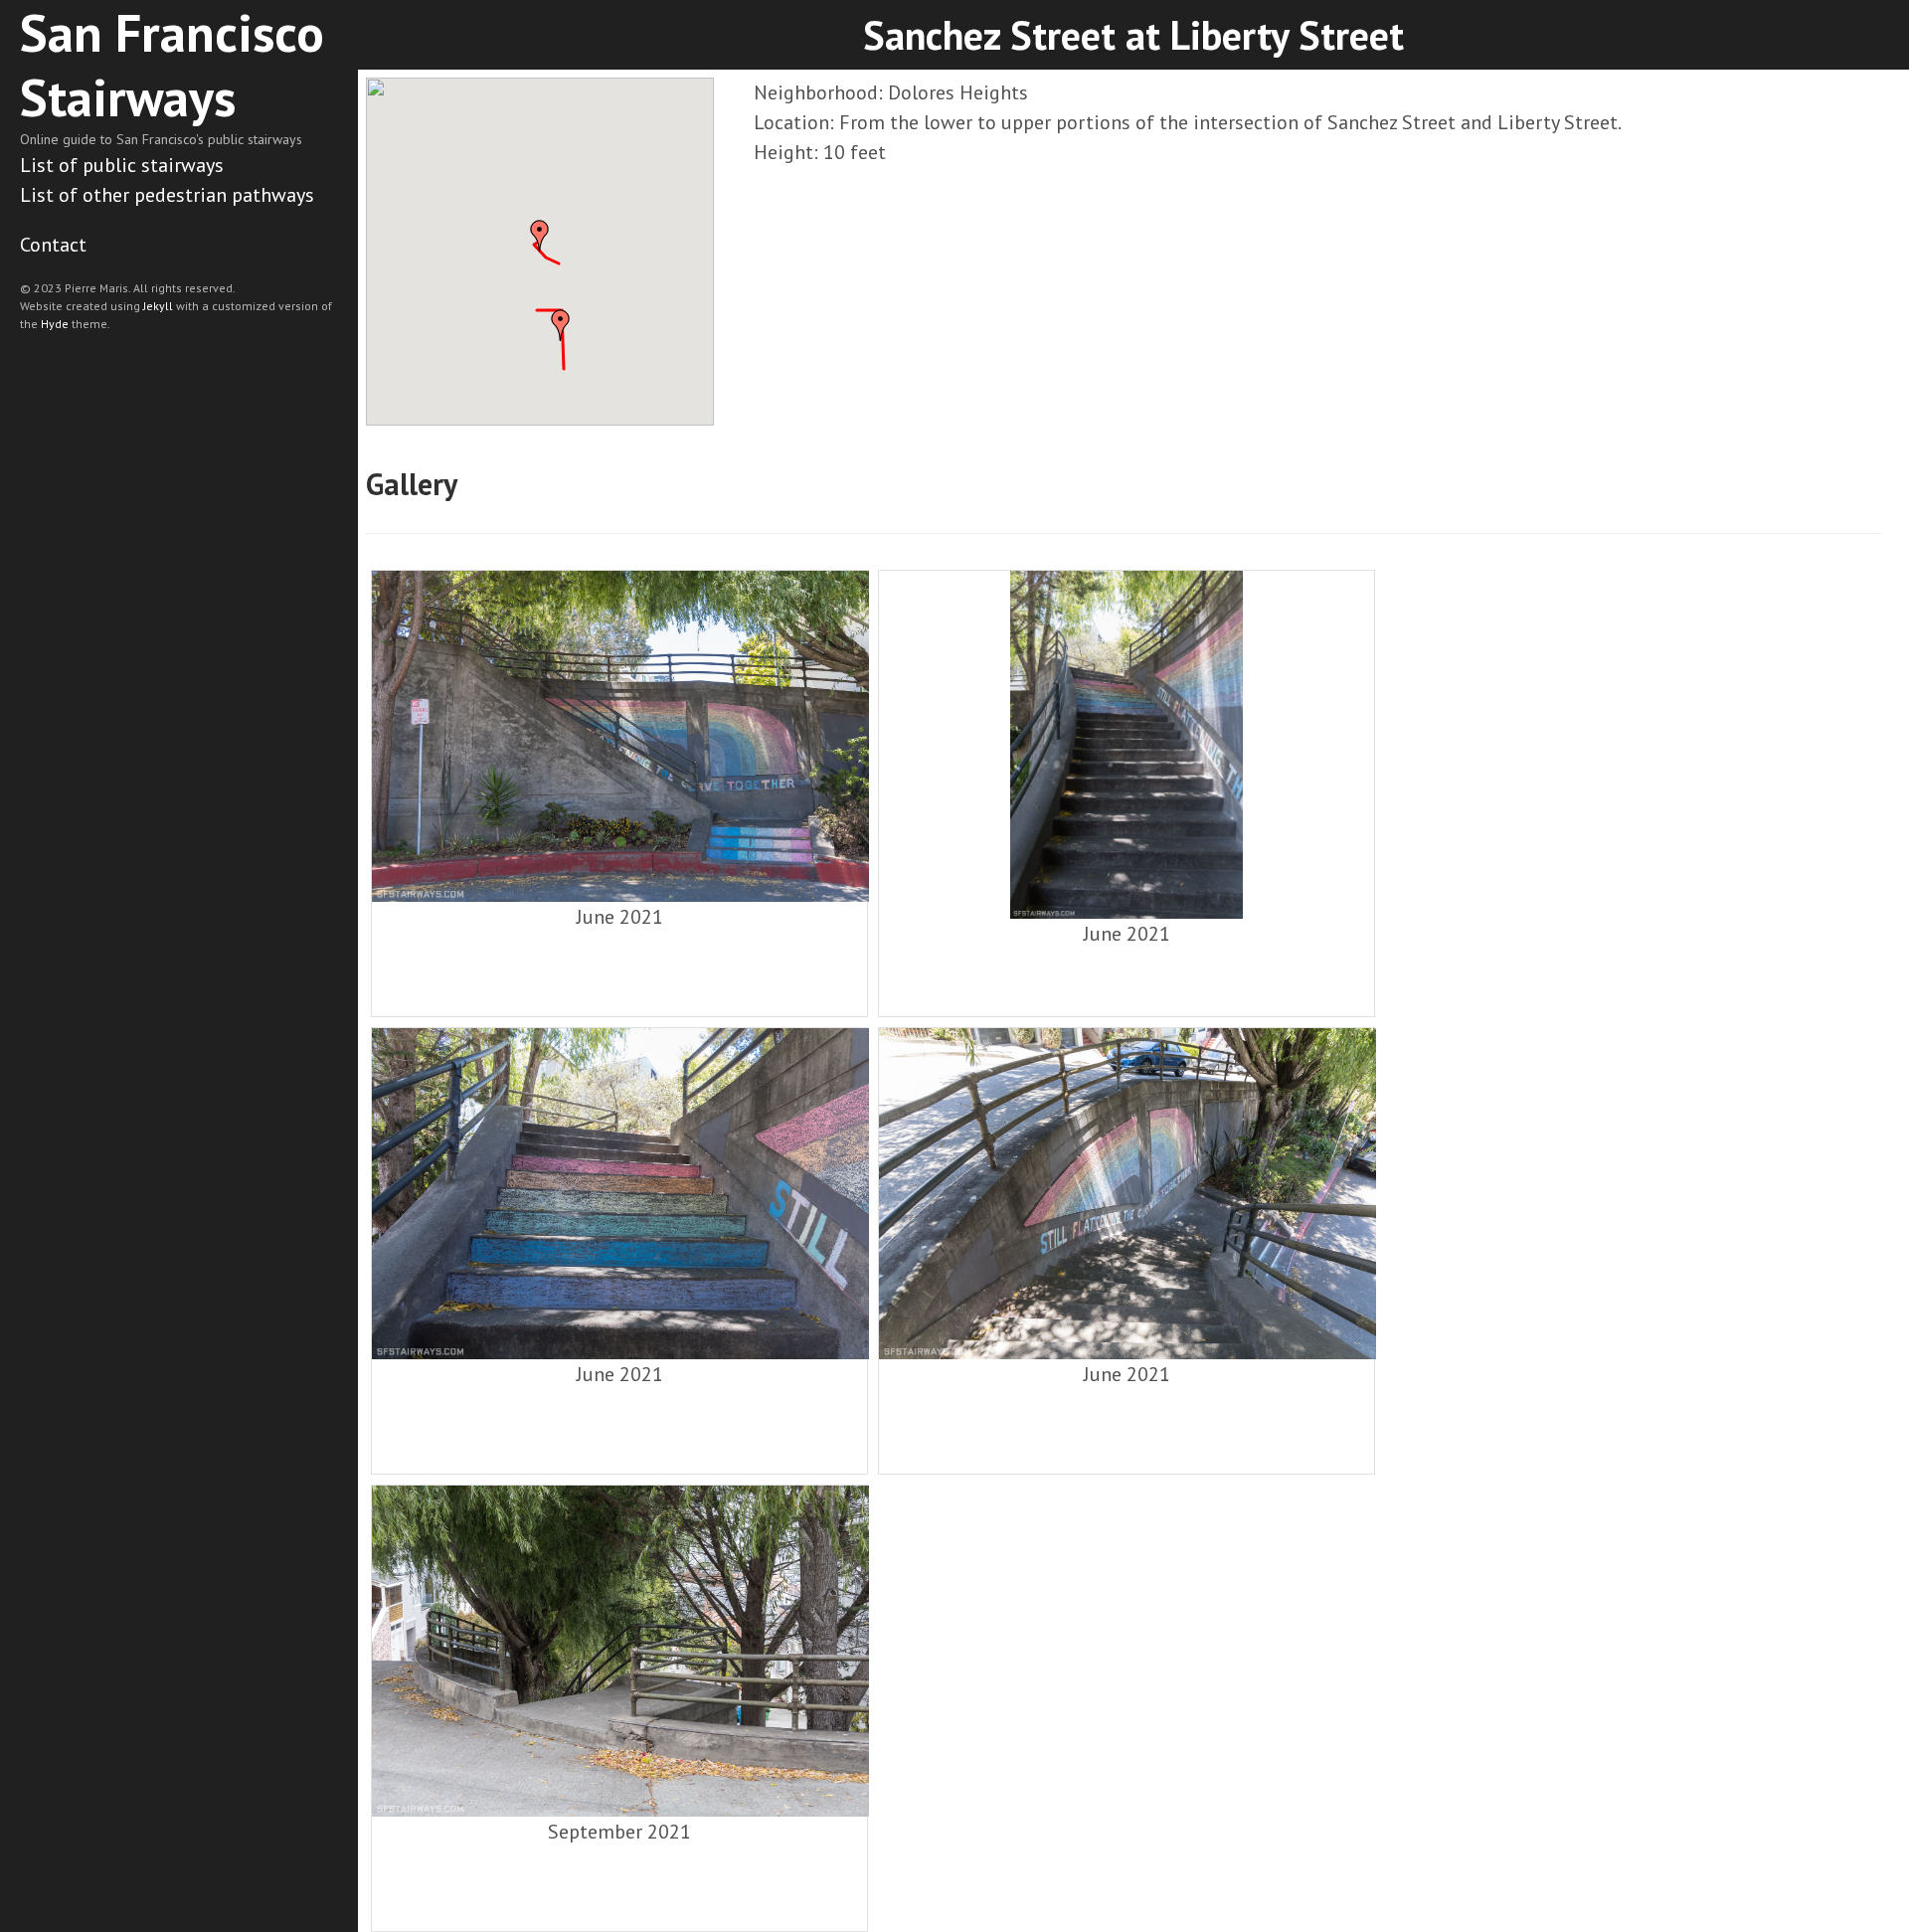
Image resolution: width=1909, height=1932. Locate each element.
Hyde (55, 324)
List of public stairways (122, 165)
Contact (53, 245)
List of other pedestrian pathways (167, 195)
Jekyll (158, 306)
